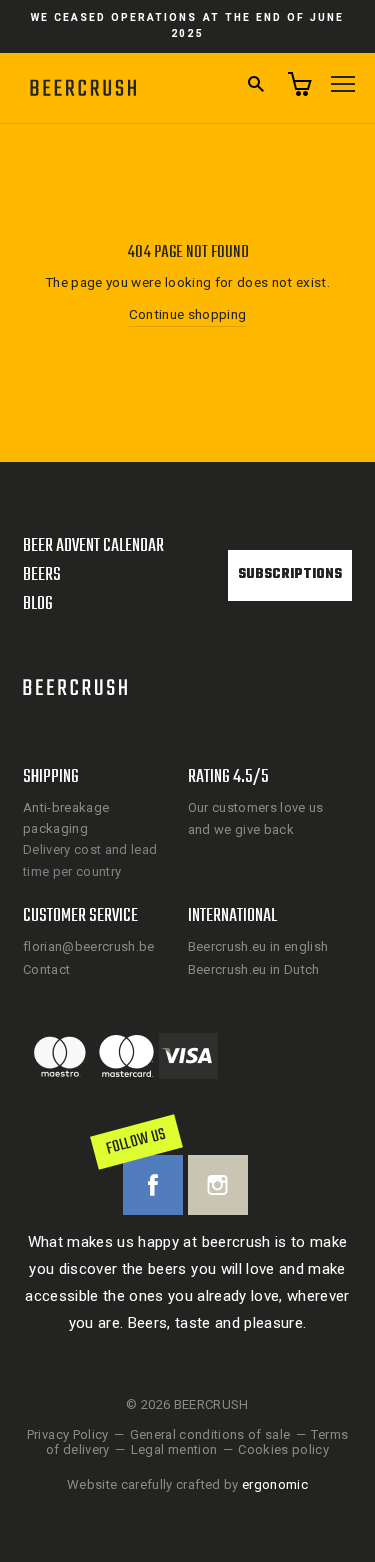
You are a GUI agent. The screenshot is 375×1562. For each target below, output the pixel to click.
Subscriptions (290, 574)
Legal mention (174, 1449)
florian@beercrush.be (89, 946)
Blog (38, 604)
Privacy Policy (68, 1434)
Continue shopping (188, 314)
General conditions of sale (210, 1434)
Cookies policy (283, 1449)
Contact (46, 969)
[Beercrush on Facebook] (153, 1185)
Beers (42, 575)
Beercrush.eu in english (258, 946)
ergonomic (275, 1484)
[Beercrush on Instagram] (218, 1185)
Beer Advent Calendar (93, 546)
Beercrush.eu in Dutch (254, 969)
